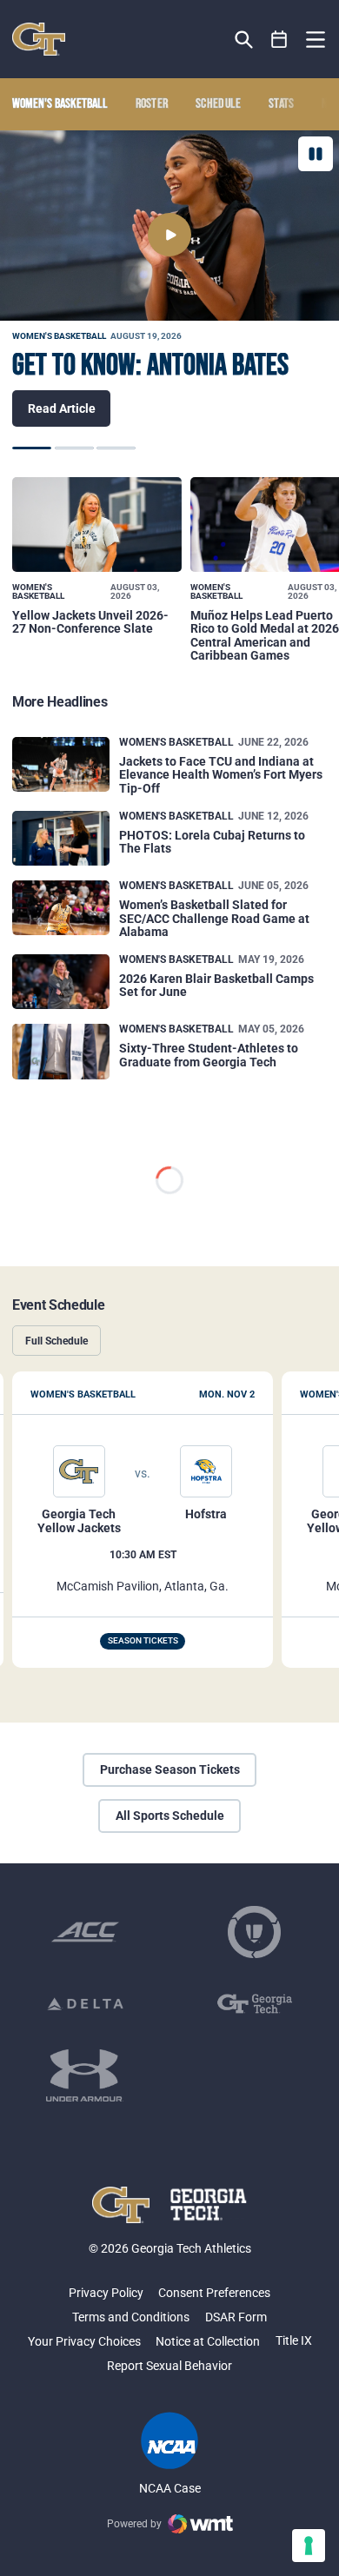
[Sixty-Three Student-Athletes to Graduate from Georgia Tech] (61, 1051)
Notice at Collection (208, 2341)
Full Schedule (56, 1341)
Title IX (294, 2340)
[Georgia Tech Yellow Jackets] (39, 39)
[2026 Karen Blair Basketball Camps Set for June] (61, 982)
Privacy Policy (106, 2293)
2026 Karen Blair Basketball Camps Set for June (216, 986)
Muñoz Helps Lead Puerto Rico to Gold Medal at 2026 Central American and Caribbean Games (265, 635)
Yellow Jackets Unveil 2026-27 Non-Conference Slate (90, 622)
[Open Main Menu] (316, 40)
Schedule (219, 104)
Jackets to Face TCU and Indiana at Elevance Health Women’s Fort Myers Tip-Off (221, 775)
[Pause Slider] (316, 154)
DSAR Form (236, 2317)
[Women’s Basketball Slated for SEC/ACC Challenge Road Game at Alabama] (61, 908)
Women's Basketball (59, 336)
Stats (282, 104)
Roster (152, 104)
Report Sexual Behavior (169, 2366)
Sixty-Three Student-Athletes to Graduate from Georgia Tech (209, 1055)
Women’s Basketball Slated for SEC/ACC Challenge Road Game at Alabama (214, 919)
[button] (32, 448)
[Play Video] (169, 235)
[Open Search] (244, 40)
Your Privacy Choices (84, 2341)
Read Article (62, 408)
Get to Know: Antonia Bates (150, 366)
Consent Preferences (214, 2293)
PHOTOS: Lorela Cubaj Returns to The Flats (212, 842)
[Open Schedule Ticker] (279, 40)
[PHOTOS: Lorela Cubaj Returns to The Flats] (61, 838)
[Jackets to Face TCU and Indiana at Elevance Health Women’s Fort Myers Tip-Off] (61, 764)
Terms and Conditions (131, 2317)
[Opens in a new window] (85, 1932)
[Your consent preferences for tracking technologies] (309, 2546)
